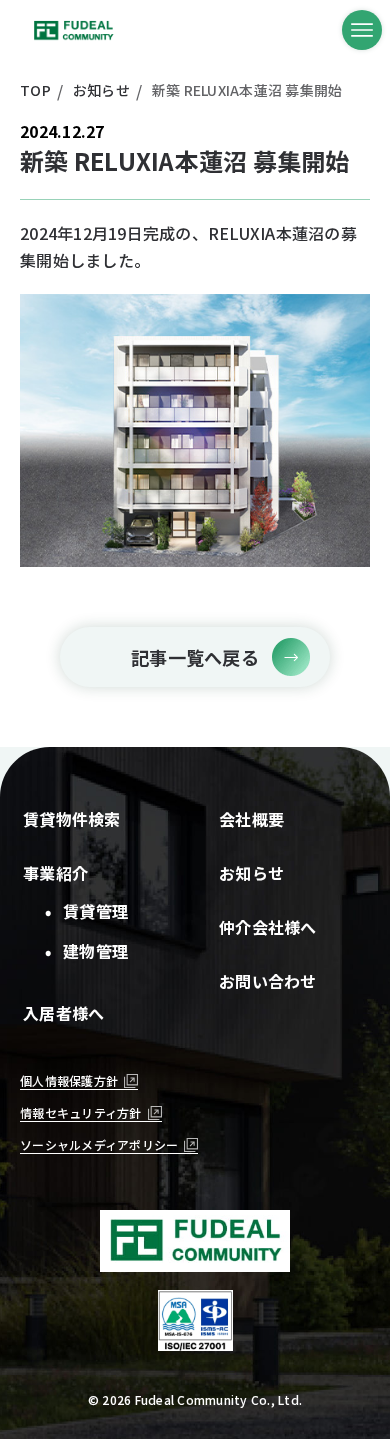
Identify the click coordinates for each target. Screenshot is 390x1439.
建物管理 (89, 951)
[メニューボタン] (362, 30)
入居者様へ (63, 1013)
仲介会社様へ (268, 927)
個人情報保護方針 (69, 1080)
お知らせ (251, 873)
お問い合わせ (268, 981)
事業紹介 (55, 873)
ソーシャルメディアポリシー (99, 1144)
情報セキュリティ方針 (81, 1112)
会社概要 (251, 819)
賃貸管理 (89, 911)
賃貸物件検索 (72, 819)
